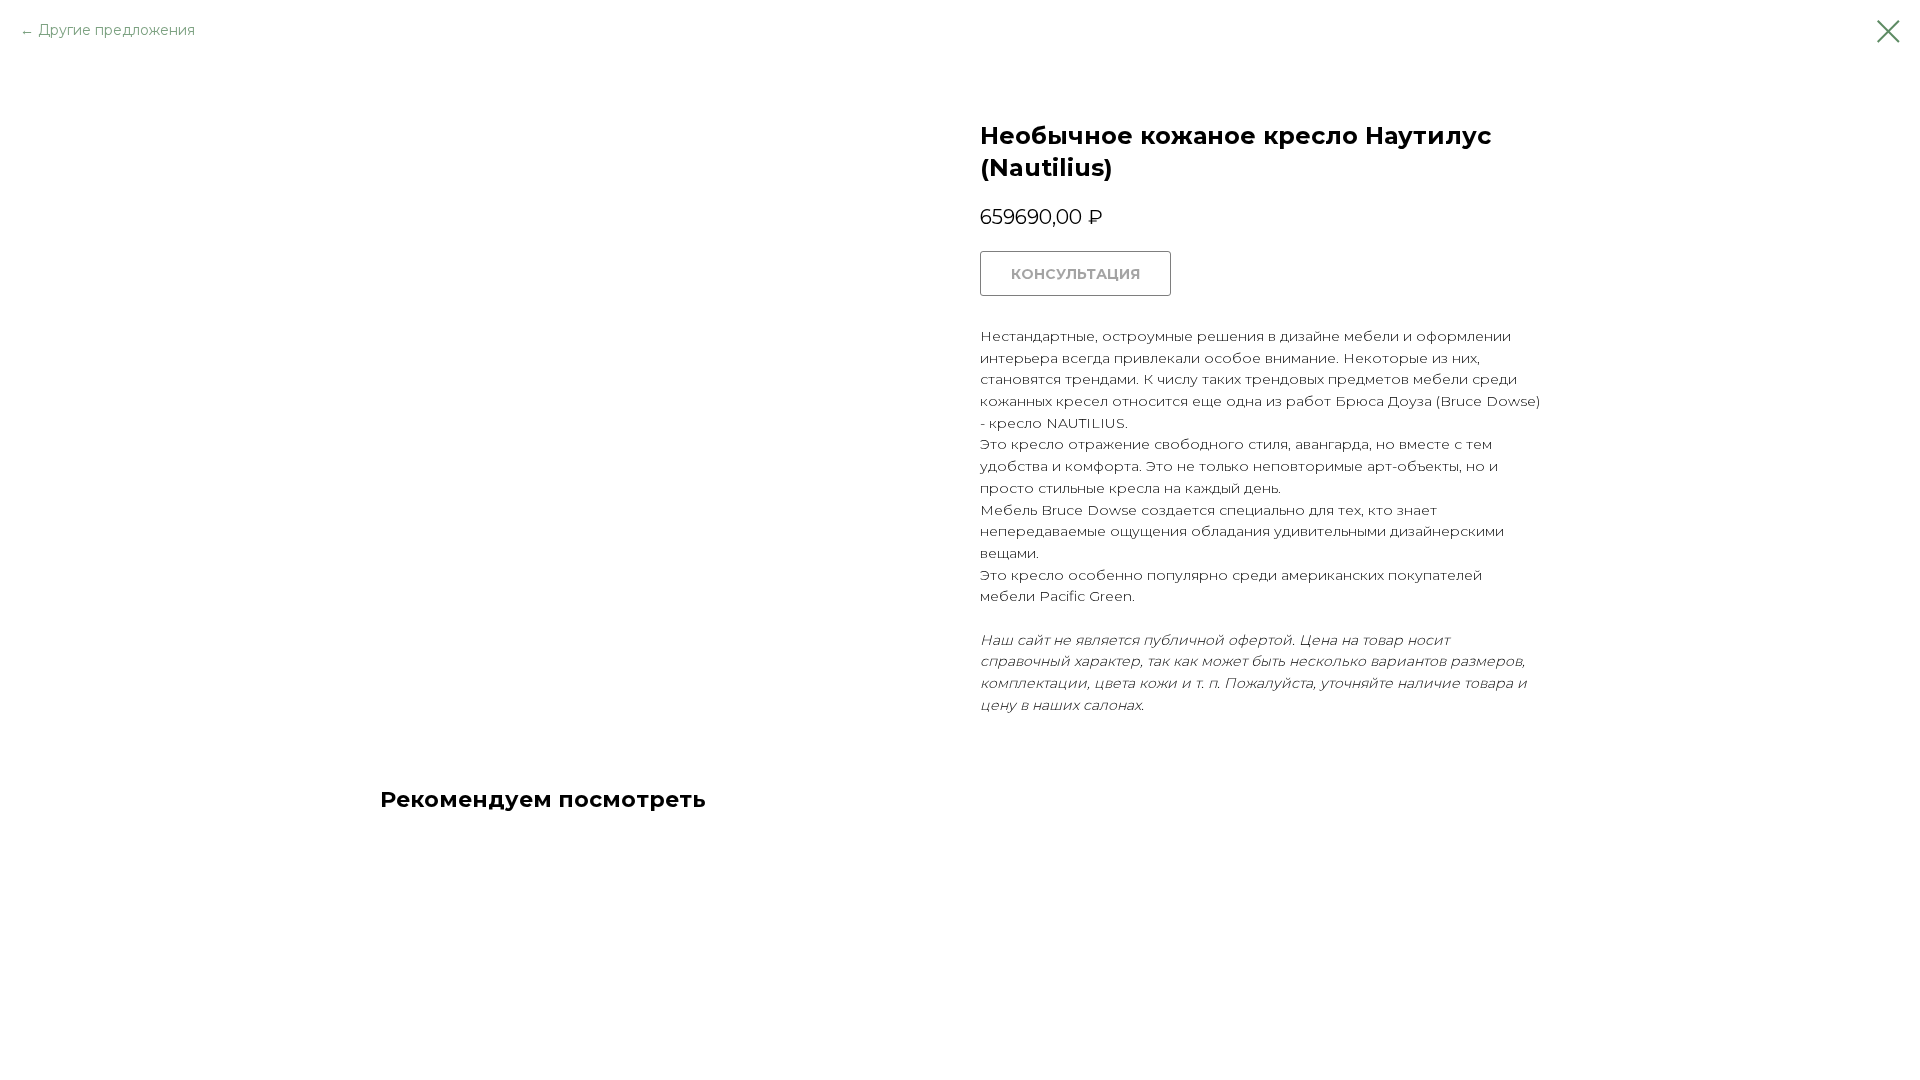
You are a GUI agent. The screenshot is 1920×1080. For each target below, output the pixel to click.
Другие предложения (116, 30)
